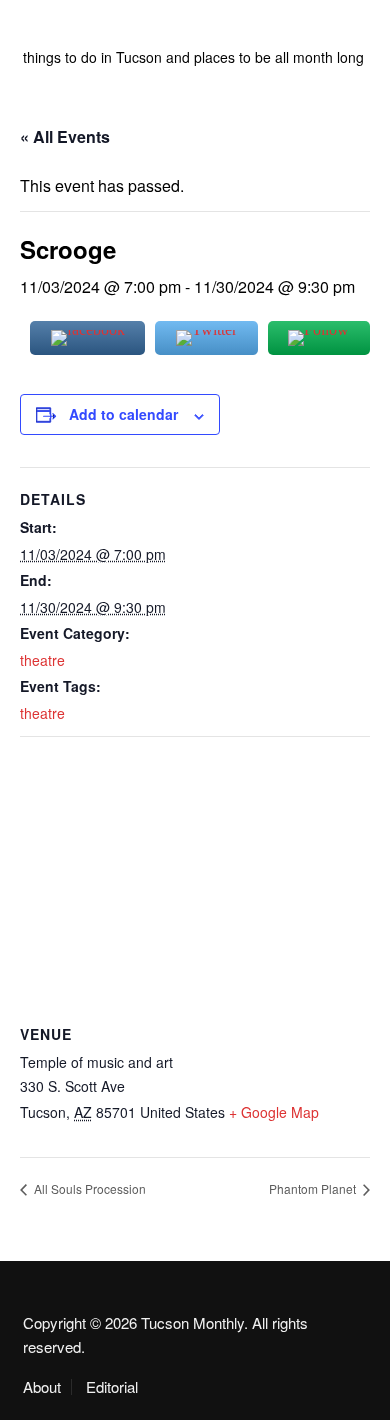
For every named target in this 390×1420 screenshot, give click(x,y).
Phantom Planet (314, 1188)
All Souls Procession (88, 1188)
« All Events (65, 136)
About (42, 1387)
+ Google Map (274, 1112)
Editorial (112, 1387)
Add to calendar (123, 414)
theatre (42, 660)
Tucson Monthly (117, 30)
